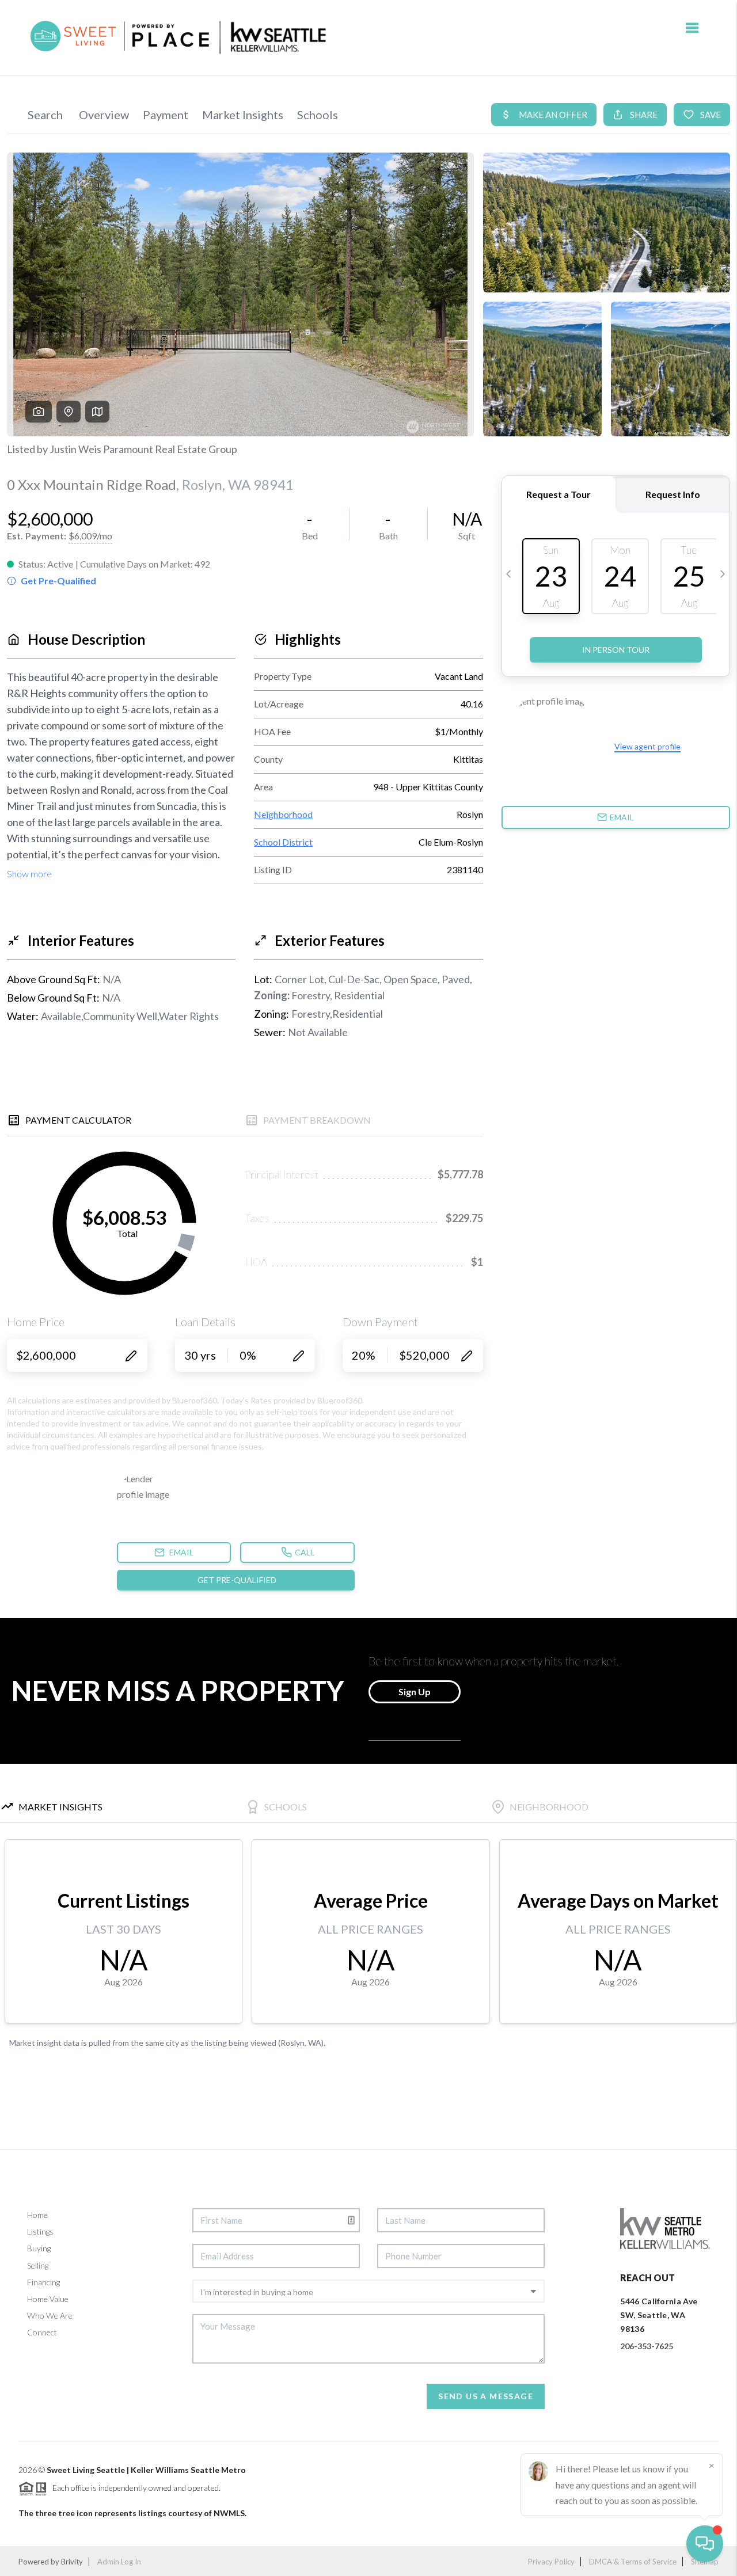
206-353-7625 (647, 2346)
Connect (42, 2332)
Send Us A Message (486, 2396)
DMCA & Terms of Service (633, 2562)
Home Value (48, 2299)
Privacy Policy (551, 2562)
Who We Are (50, 2316)
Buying (39, 2248)
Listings (40, 2231)
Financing (43, 2282)
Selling (38, 2265)
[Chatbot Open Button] (705, 2544)
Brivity (72, 2562)
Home (37, 2215)
